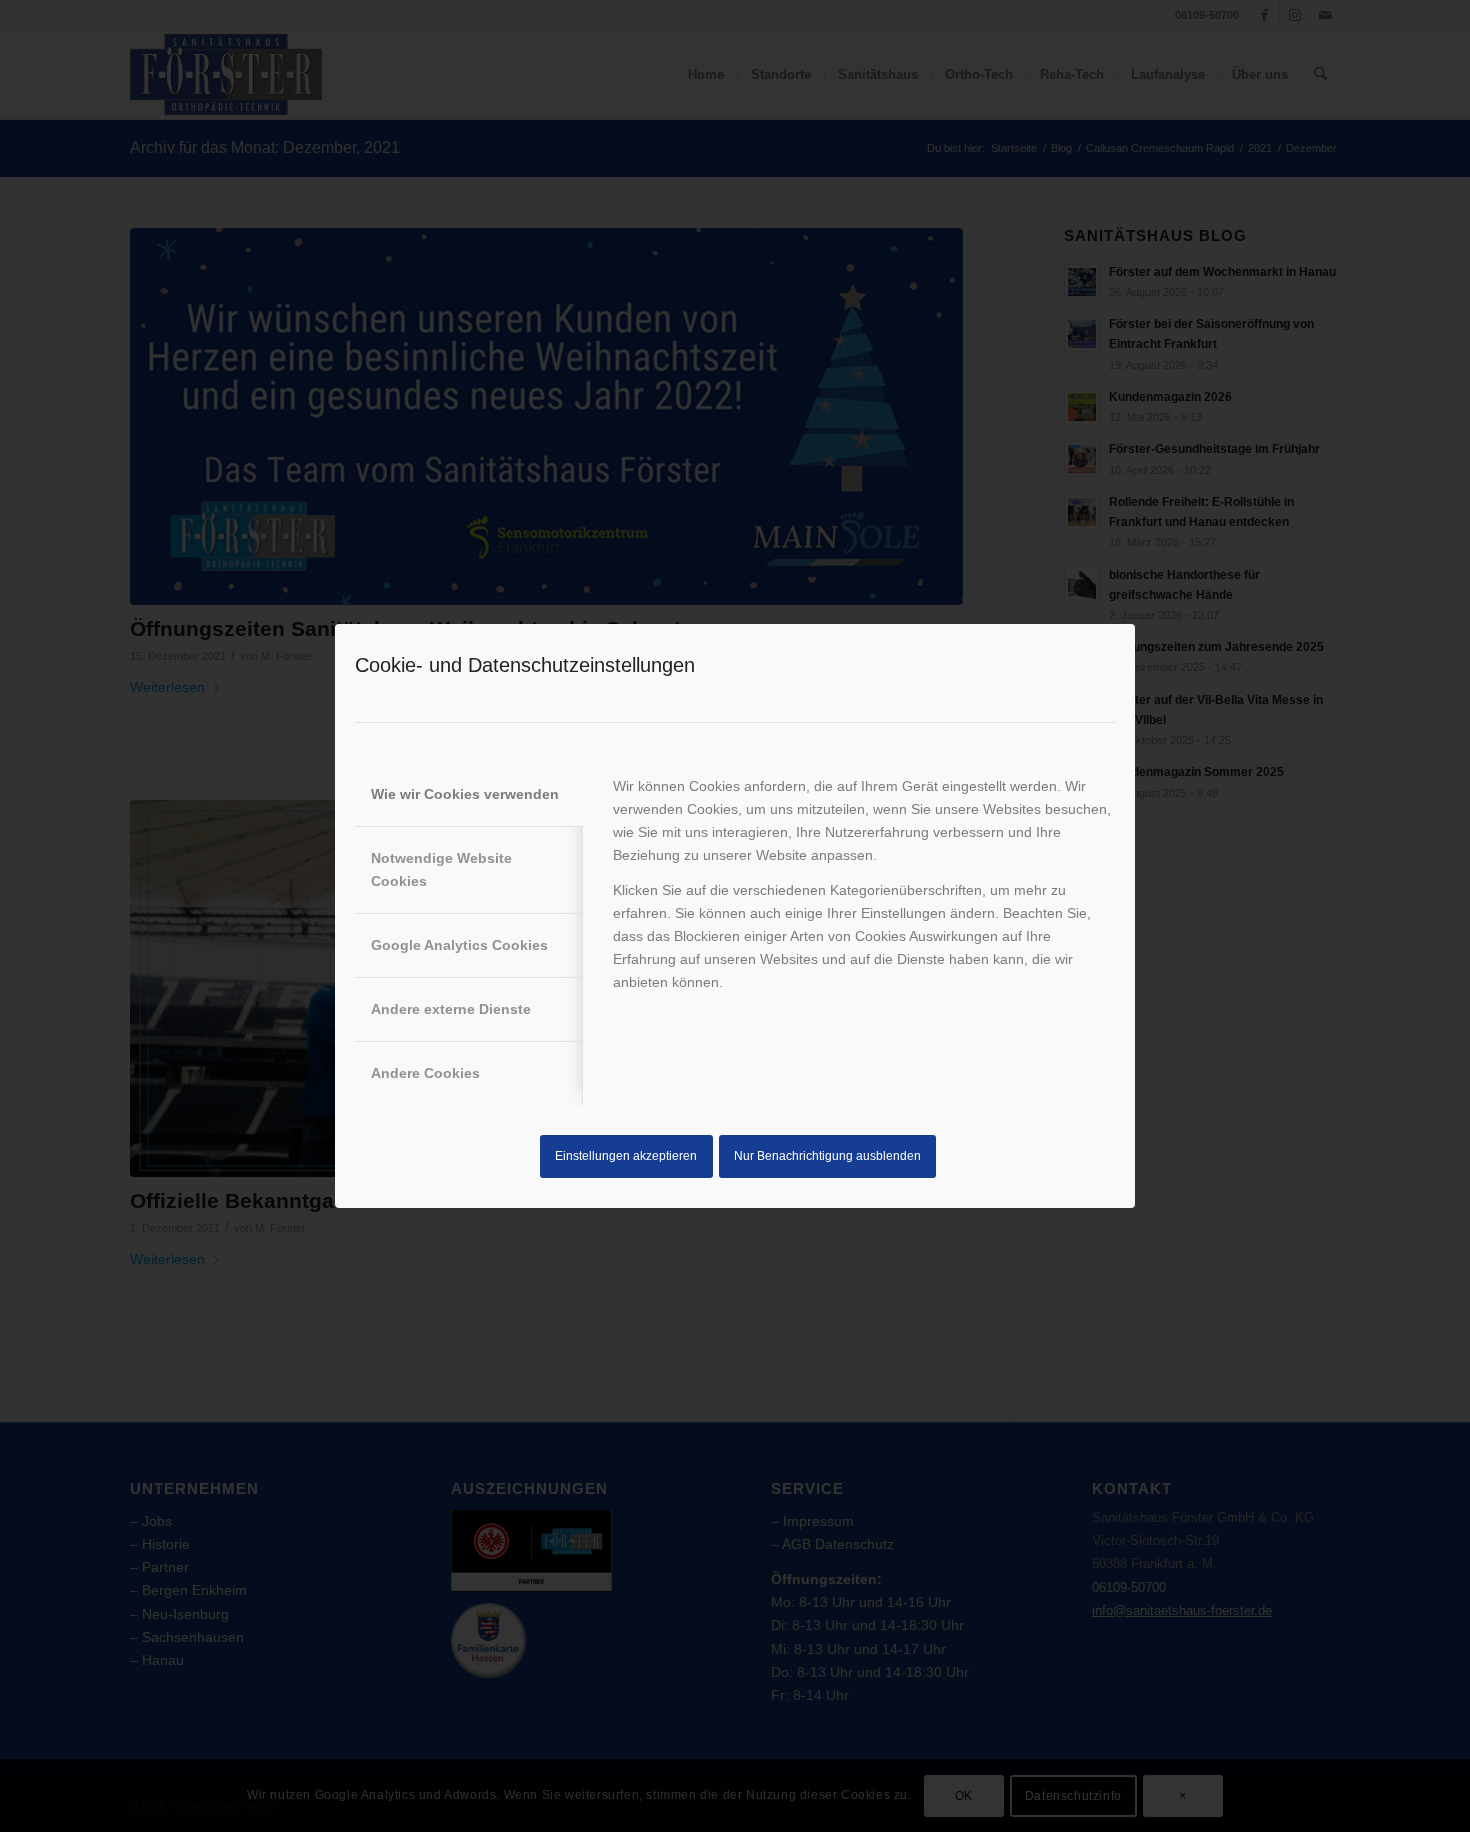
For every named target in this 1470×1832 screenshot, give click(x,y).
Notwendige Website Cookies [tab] (441, 869)
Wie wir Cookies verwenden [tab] (465, 794)
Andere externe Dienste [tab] (451, 1009)
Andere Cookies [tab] (425, 1073)
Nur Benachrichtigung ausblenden (827, 1156)
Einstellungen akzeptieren (626, 1156)
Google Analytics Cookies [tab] (459, 945)
